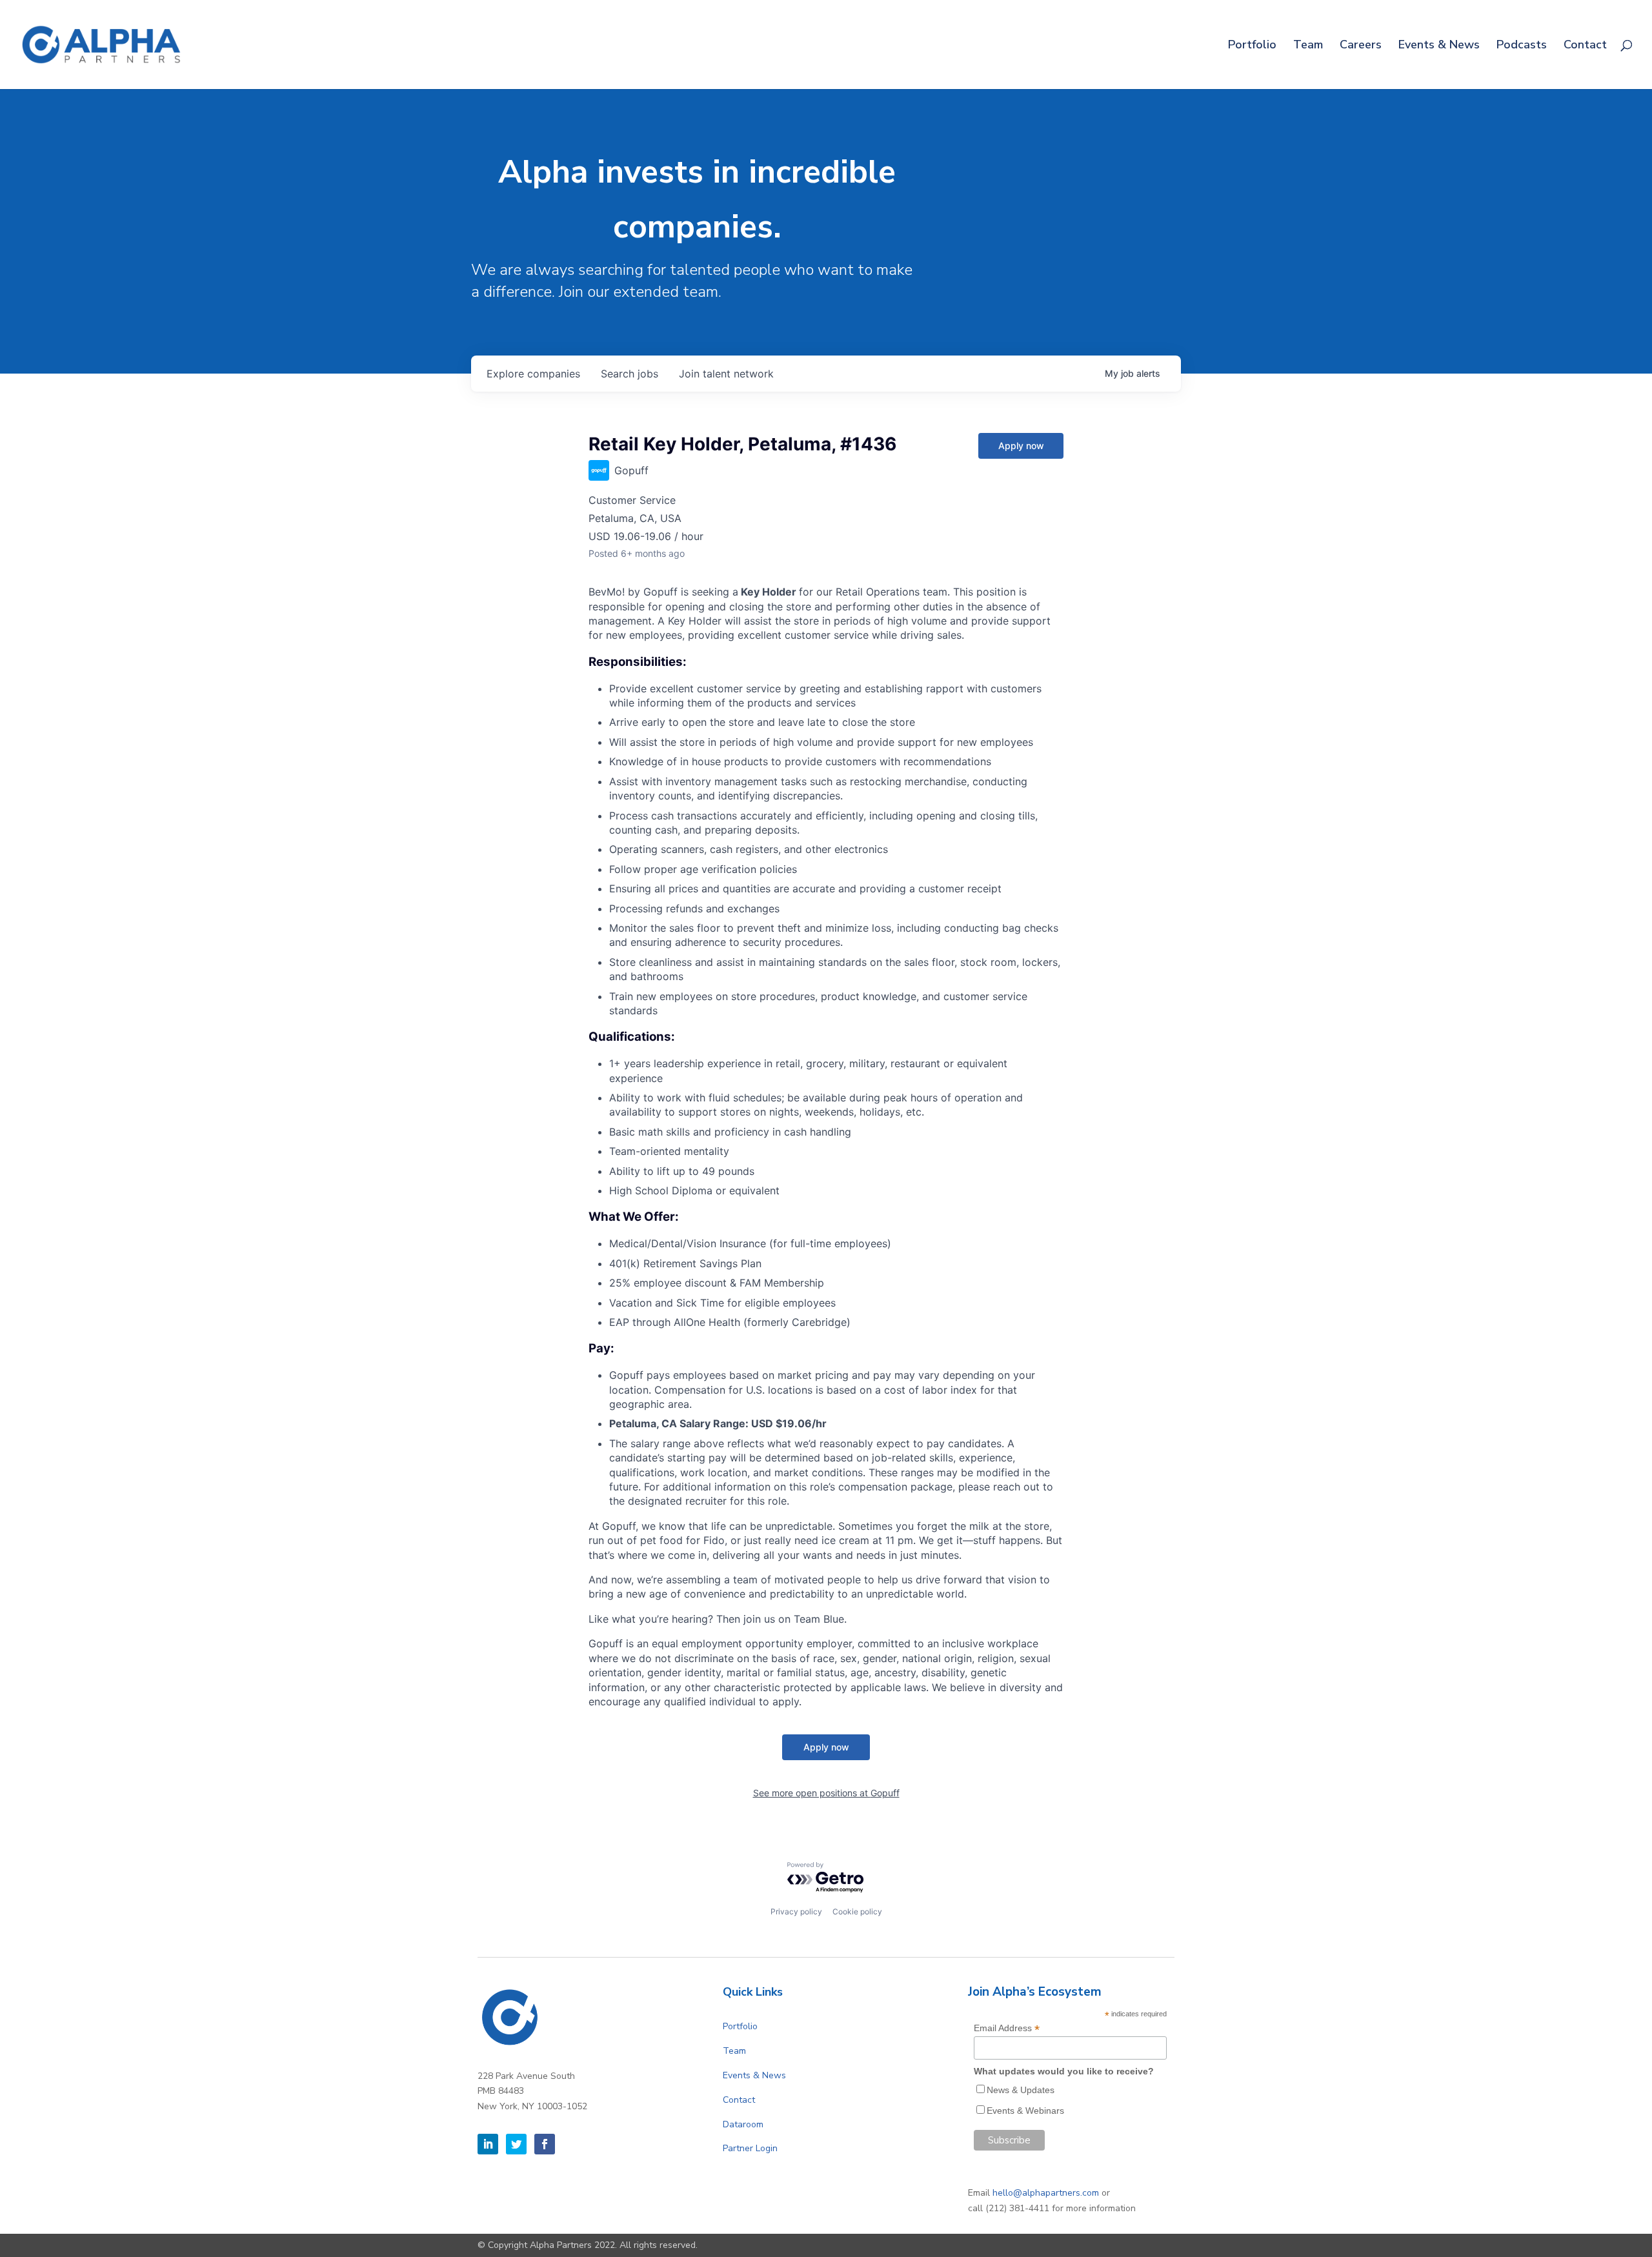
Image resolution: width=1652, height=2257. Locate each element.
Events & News (1439, 46)
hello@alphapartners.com (1046, 2193)
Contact (1585, 46)
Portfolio (1252, 46)
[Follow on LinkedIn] (488, 2144)
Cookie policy (857, 1911)
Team (1308, 46)
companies (533, 374)
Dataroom (743, 2124)
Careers (1361, 46)
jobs (630, 374)
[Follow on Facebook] (545, 2144)
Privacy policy (796, 1911)
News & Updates (1021, 2090)
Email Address (1007, 2028)
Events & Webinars (1025, 2111)
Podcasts (1522, 46)
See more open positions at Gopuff (826, 1793)
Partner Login (750, 2148)
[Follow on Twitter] (516, 2144)
